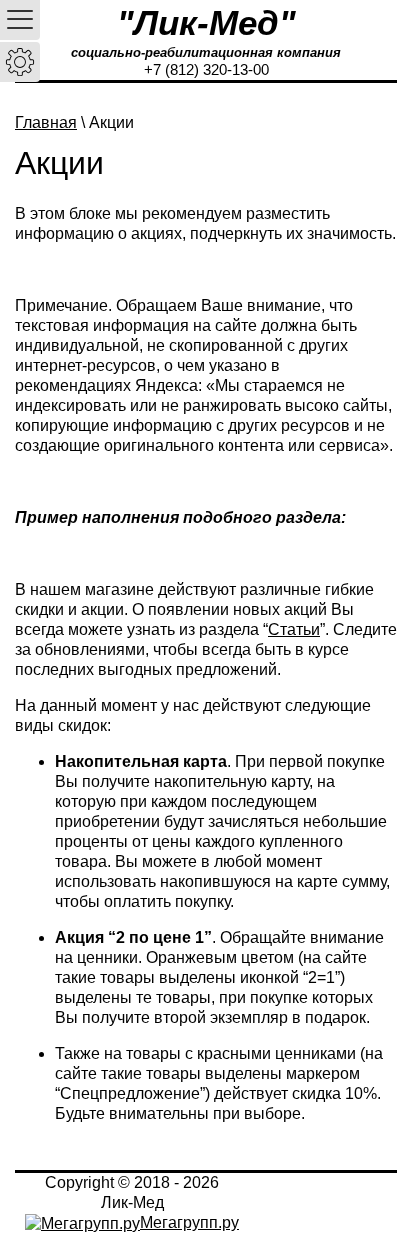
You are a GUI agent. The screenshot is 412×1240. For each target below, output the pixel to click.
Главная (46, 122)
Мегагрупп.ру (189, 1222)
